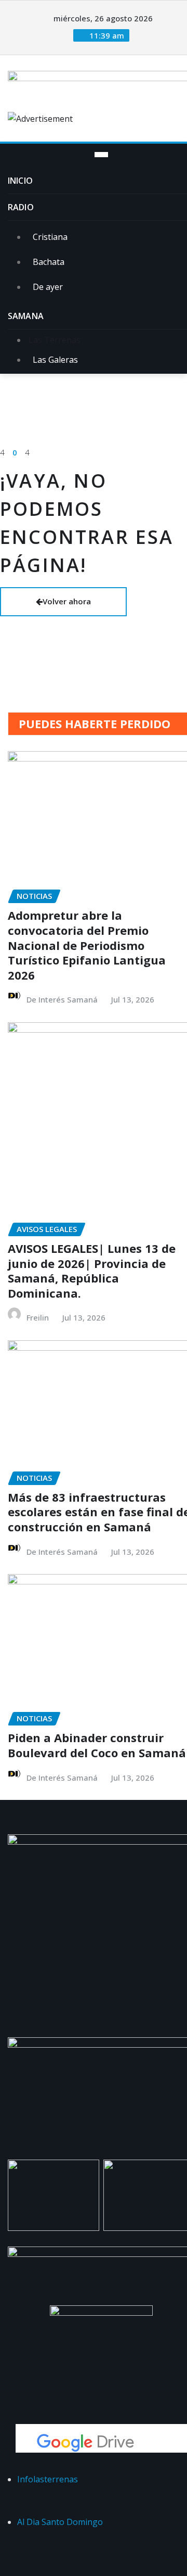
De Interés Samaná (62, 999)
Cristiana (50, 237)
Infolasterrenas (48, 2479)
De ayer (48, 287)
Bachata (49, 262)
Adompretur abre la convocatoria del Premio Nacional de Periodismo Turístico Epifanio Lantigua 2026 (87, 945)
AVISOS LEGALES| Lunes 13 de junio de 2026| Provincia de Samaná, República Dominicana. (92, 1271)
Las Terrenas (54, 340)
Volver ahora (67, 601)
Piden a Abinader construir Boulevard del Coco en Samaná (97, 1745)
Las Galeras (55, 360)
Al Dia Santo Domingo (60, 2522)
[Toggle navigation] (101, 155)
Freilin (38, 1317)
